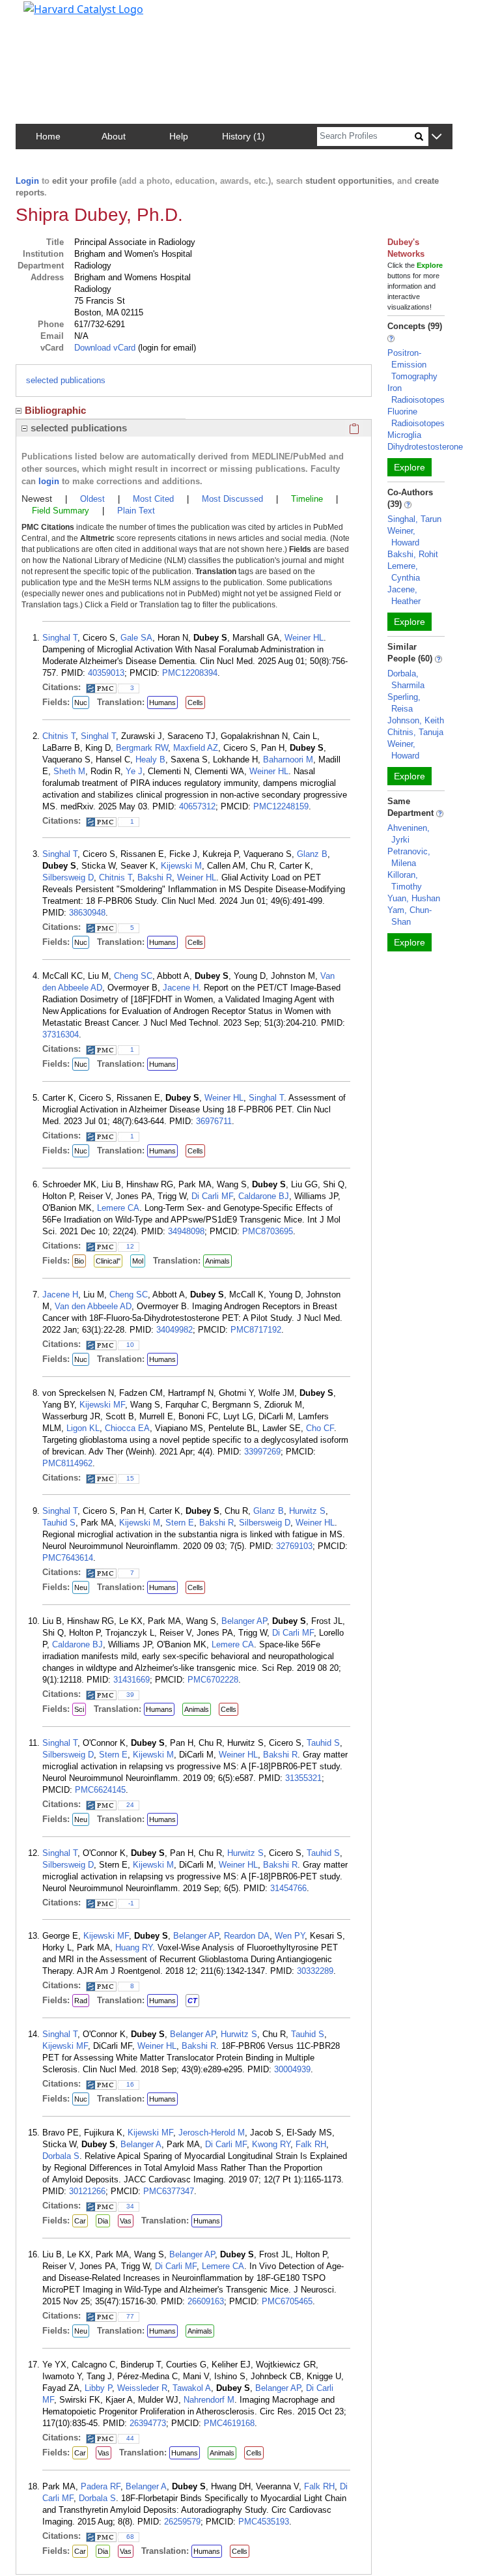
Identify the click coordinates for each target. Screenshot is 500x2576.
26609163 (206, 2301)
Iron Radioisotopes (416, 394)
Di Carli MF (212, 1196)
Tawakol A (192, 2388)
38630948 (87, 913)
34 (130, 2206)
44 (130, 2438)
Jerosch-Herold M (212, 2133)
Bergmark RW (142, 748)
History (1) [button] (243, 136)
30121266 (87, 2191)
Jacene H (181, 988)
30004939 (292, 2069)
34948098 (186, 1231)
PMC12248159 (281, 806)
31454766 (288, 1888)
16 (130, 2084)
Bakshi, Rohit (413, 554)
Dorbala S (61, 2156)
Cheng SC (133, 976)
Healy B (150, 760)
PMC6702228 (213, 1680)
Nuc (81, 702)
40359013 (106, 673)
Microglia (404, 435)
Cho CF (320, 1428)
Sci (79, 1709)
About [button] (114, 136)
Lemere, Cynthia (404, 572)
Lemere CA (118, 1208)
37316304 (61, 1035)
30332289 (315, 1971)
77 (130, 2316)
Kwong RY (271, 2144)
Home (48, 136)
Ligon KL (83, 1428)
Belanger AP (244, 1621)
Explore (410, 467)
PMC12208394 (190, 673)
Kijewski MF (102, 1405)
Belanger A (141, 2144)
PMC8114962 (67, 1463)
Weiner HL (304, 638)
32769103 (294, 1546)
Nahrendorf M (209, 2400)
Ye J (134, 771)
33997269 (262, 1452)
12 (130, 1246)
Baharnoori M (288, 760)
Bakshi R (155, 877)
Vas (126, 2221)
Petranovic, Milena (409, 857)
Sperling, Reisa (404, 703)
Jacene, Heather (404, 595)
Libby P (98, 2388)
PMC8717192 (256, 1330)
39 (130, 1695)
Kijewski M (181, 866)
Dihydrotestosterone (425, 447)
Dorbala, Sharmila (406, 679)
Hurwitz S (307, 1511)
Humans (162, 702)
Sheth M (69, 771)
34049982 (174, 1330)
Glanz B (312, 854)
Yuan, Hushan (414, 898)
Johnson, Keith (416, 720)
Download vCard (105, 348)
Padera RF (101, 2486)
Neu (81, 1587)
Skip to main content (54, 16)
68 (130, 2537)
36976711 (214, 1121)
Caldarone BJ (264, 1196)
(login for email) (166, 348)
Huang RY (134, 1947)
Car (80, 2221)
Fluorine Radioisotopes (416, 417)
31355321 (303, 1778)
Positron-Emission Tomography (412, 365)
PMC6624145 (100, 1790)
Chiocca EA (127, 1428)
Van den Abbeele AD (93, 1306)
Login (27, 181)
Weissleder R (142, 2388)
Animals (217, 1261)
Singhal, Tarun (414, 519)
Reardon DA (247, 1936)
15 (130, 1478)
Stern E (180, 1523)
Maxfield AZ (196, 748)
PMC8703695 (268, 1231)
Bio (79, 1261)
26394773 (148, 2423)
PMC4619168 (229, 2423)
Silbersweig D (68, 877)
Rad (81, 2001)
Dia (103, 2221)
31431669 (132, 1680)
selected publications (66, 380)
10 (130, 1345)
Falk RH (311, 2144)
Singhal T (60, 638)
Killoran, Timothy (405, 881)
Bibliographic (55, 410)
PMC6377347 (169, 2191)
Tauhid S (59, 1523)
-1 (131, 1903)
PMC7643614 (68, 1558)
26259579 (182, 2522)
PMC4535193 (264, 2522)
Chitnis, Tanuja (415, 732)
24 (130, 1805)
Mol (138, 1261)
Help (179, 136)
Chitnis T (59, 736)
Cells (195, 702)
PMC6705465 (287, 2301)
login (49, 481)
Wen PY (290, 1936)
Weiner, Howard (403, 537)
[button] (437, 137)
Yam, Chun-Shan (410, 916)
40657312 (197, 806)
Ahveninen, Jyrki (409, 834)
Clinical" (108, 1261)
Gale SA (136, 638)
